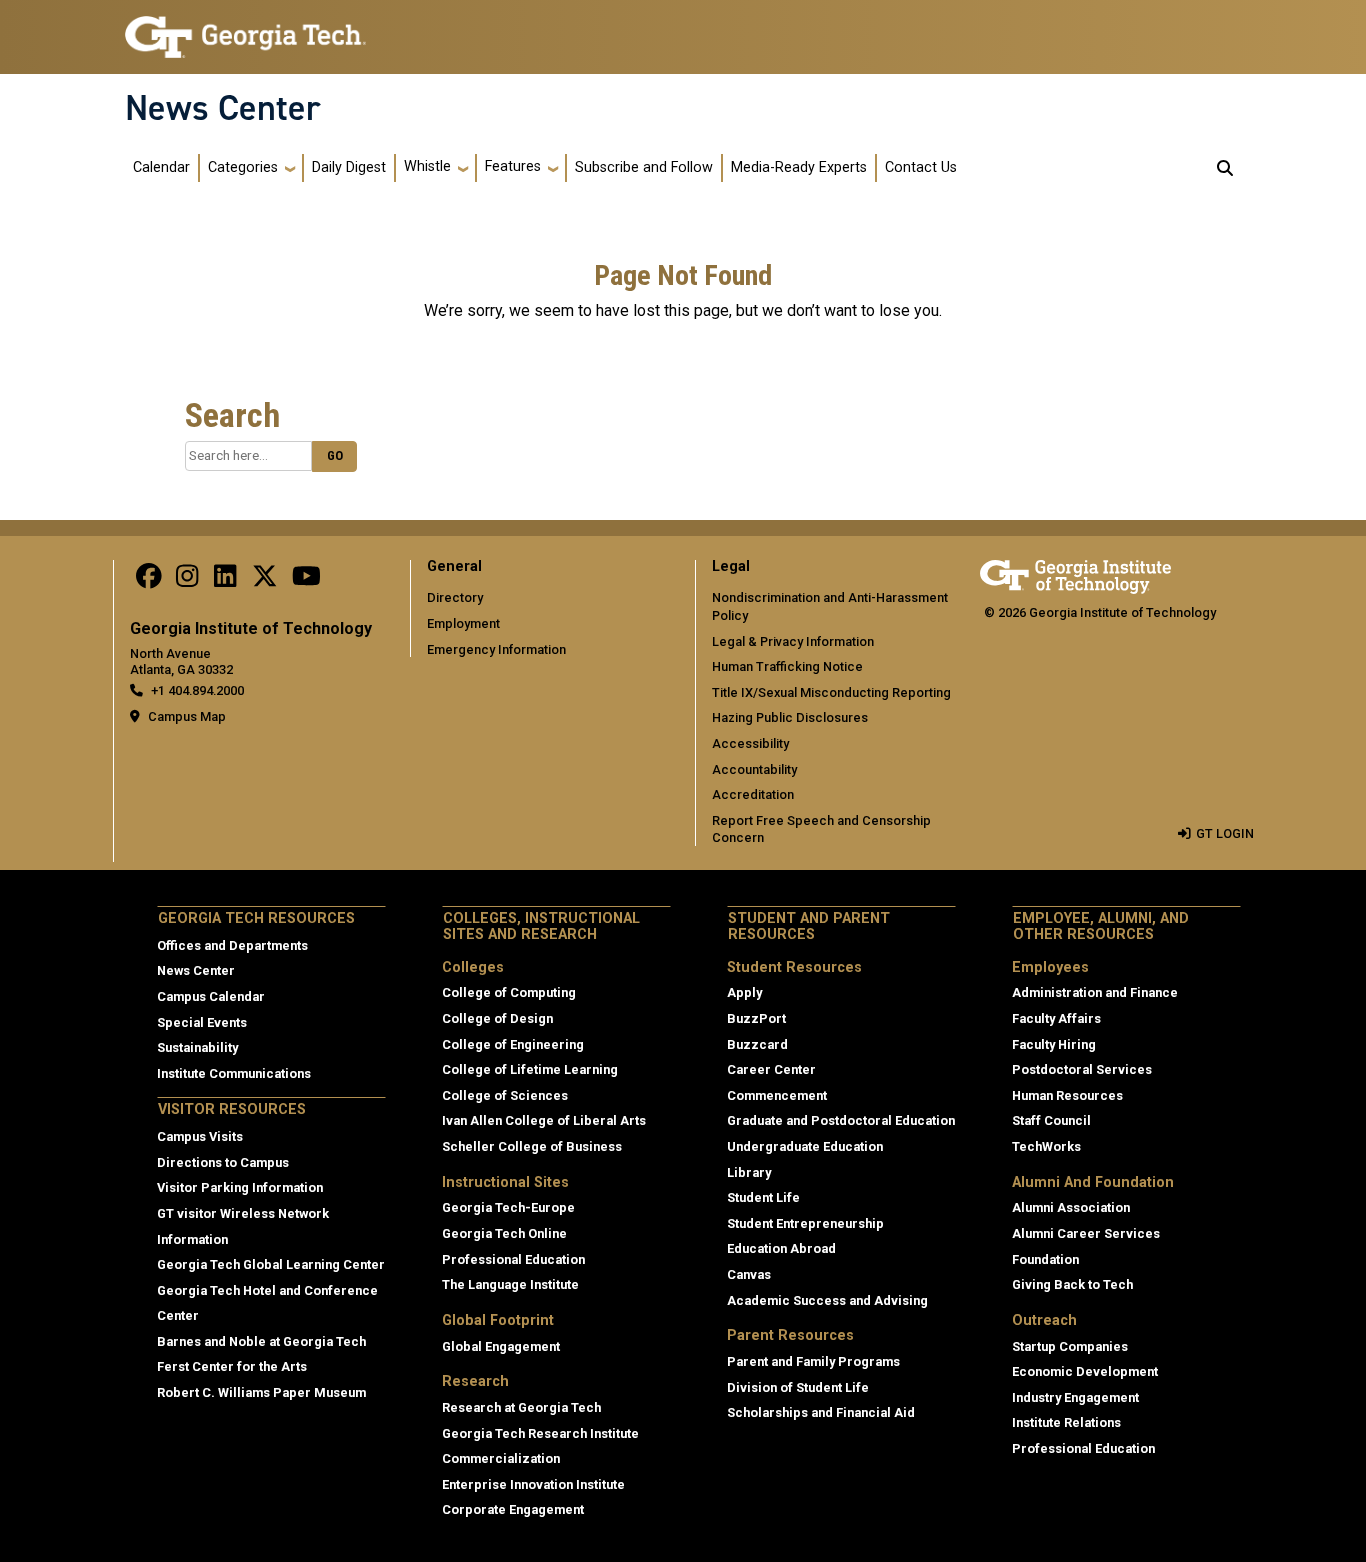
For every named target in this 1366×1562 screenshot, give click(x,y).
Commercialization (501, 1458)
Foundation (1045, 1259)
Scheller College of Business (532, 1146)
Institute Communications (234, 1073)
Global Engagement (501, 1346)
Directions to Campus (223, 1162)
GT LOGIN (1225, 833)
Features (513, 166)
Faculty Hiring (1054, 1044)
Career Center (771, 1069)
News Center (223, 108)
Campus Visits (200, 1136)
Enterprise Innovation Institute (533, 1484)
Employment (463, 623)
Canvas (749, 1274)
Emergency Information (496, 649)
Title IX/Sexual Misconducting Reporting (831, 692)
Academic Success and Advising (827, 1300)
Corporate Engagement (513, 1509)
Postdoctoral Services (1082, 1069)
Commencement (777, 1095)
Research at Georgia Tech (521, 1407)
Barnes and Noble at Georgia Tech (261, 1341)
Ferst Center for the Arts (232, 1366)
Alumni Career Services (1086, 1233)
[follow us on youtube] (306, 580)
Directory (455, 597)
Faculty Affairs (1056, 1018)
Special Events (202, 1022)
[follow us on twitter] (265, 580)
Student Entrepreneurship (805, 1223)
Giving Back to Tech (1072, 1284)
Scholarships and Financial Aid (821, 1412)
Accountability (754, 769)
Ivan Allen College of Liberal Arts (544, 1120)
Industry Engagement (1075, 1397)
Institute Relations (1066, 1422)
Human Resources (1067, 1095)
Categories (243, 167)
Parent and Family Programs (813, 1361)
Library (749, 1172)
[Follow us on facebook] (149, 580)
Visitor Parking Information (240, 1187)
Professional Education (513, 1259)
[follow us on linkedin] (225, 580)
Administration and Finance (1095, 992)
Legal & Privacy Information (793, 641)
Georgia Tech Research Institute (540, 1433)
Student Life (763, 1197)
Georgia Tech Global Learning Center (271, 1264)
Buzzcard (757, 1044)
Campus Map (187, 716)
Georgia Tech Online (504, 1233)
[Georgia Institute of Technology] (245, 28)
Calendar (161, 167)
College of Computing (509, 992)
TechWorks (1046, 1146)
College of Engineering (513, 1044)
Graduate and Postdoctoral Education (841, 1120)
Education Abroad (781, 1248)
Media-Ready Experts (799, 167)
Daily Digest (349, 167)
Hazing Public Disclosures (790, 717)
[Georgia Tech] (1075, 573)
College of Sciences (505, 1095)
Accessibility (750, 743)
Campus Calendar (211, 996)
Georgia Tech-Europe (508, 1207)
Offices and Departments (232, 945)
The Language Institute (510, 1284)
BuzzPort (756, 1018)
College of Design (497, 1018)
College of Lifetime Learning (530, 1069)
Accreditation (753, 794)
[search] (1225, 168)
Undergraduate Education (805, 1146)
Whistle (427, 166)
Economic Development (1085, 1371)
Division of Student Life (798, 1387)
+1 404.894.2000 (197, 690)
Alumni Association (1071, 1207)
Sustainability (197, 1047)
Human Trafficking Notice (787, 666)
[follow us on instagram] (187, 580)
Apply (744, 992)
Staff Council (1051, 1120)
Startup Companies (1070, 1346)
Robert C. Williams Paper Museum (261, 1392)
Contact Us (921, 167)
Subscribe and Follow (644, 167)
